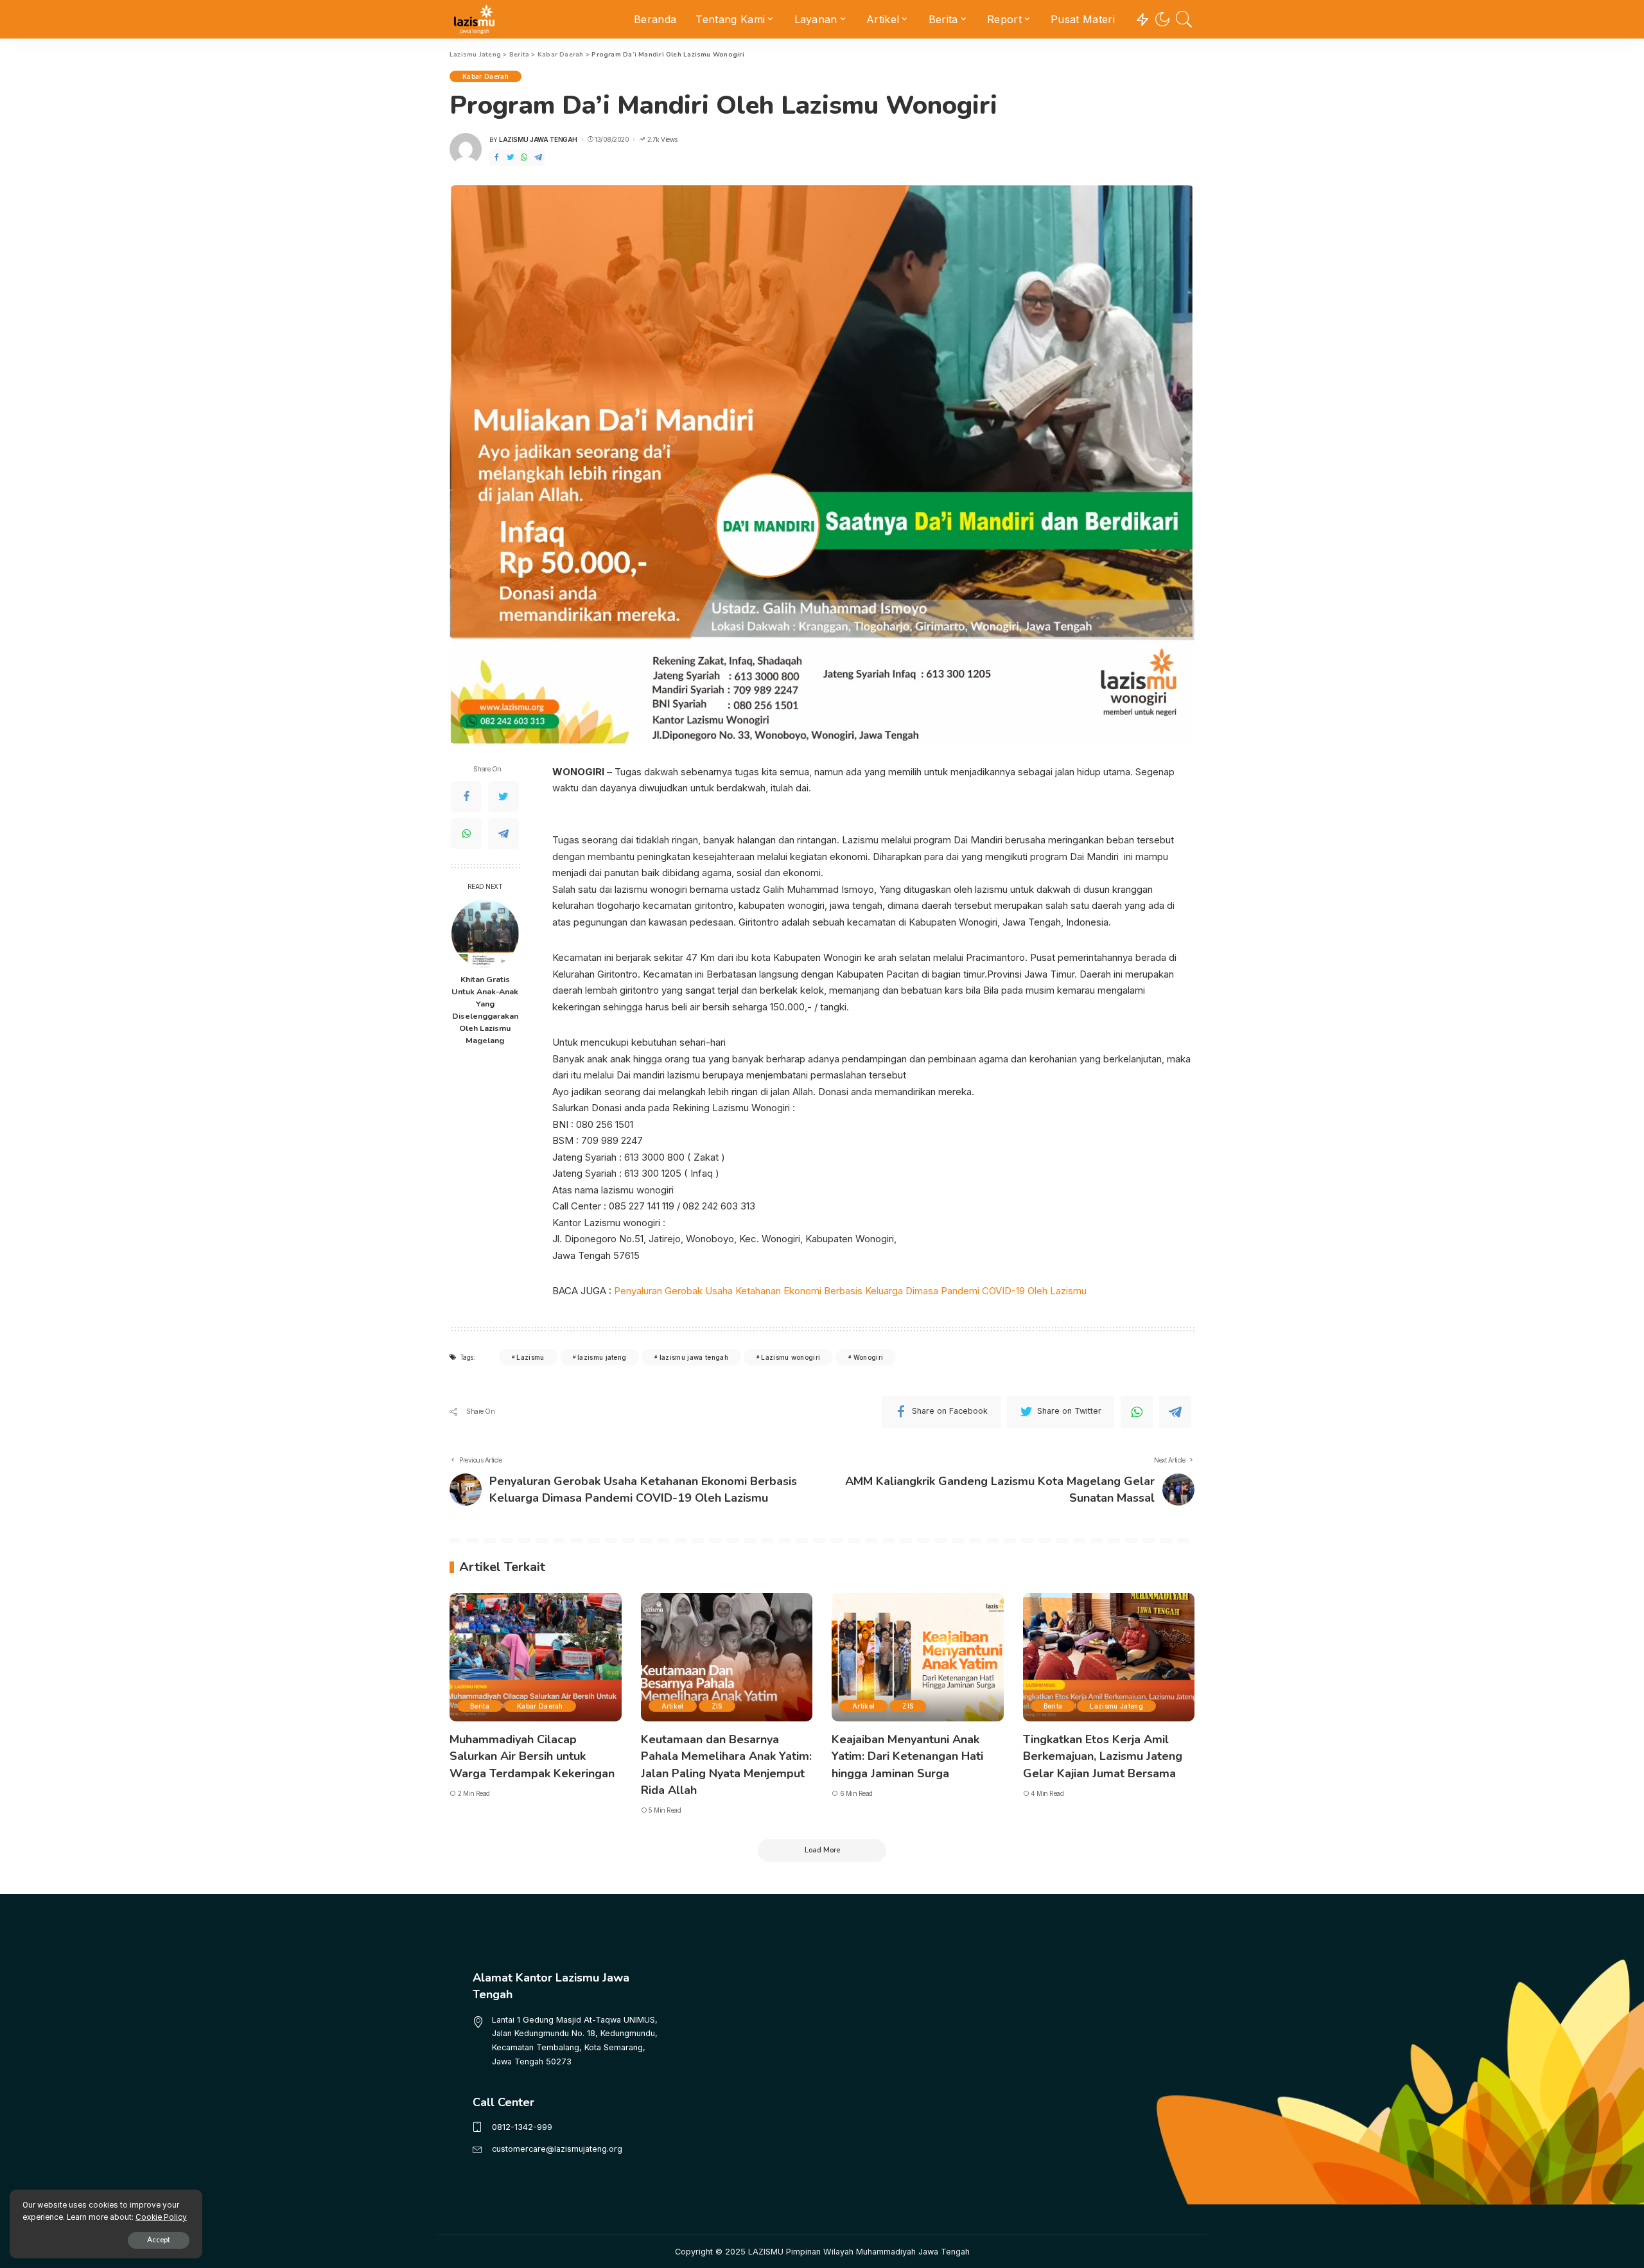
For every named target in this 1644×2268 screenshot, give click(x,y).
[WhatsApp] (524, 158)
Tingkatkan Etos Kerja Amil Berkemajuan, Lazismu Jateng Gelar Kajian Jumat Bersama (1103, 1756)
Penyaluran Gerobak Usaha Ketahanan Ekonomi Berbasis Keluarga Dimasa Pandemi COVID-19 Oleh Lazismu (850, 1291)
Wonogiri (869, 1357)
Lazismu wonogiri (791, 1357)
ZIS (717, 1706)
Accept (159, 2240)
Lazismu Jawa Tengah (538, 139)
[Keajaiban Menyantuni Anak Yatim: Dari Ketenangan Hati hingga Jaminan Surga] (918, 1657)
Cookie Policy (161, 2217)
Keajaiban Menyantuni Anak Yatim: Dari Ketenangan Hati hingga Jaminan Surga (907, 1756)
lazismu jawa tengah (694, 1357)
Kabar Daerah (485, 76)
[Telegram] (538, 158)
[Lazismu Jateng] (474, 19)
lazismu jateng (602, 1357)
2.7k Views (662, 139)
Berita (480, 1706)
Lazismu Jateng (1116, 1706)
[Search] (1184, 19)
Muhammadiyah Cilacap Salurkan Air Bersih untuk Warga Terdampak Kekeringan (532, 1756)
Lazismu (530, 1357)
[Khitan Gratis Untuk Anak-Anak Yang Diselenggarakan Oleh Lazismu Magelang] (485, 934)
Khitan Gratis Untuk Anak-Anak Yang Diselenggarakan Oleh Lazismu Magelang (485, 1009)
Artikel (673, 1706)
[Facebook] (496, 158)
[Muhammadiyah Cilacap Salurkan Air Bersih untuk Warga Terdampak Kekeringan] (536, 1657)
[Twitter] (511, 158)
